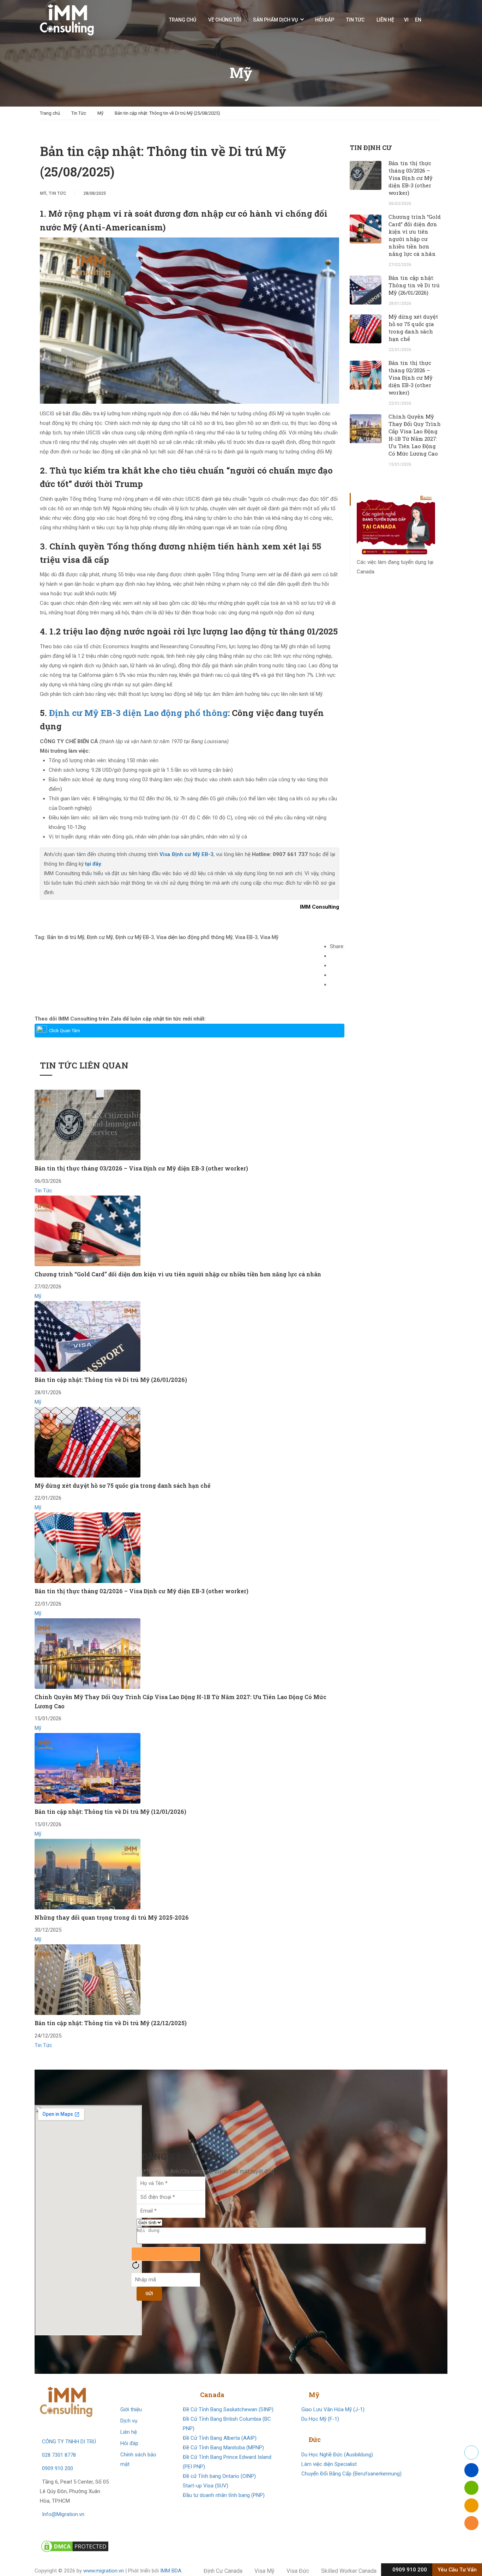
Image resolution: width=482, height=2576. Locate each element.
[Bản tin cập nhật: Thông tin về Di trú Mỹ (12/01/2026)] (88, 1768)
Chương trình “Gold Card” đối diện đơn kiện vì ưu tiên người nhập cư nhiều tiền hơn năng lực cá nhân (178, 1274)
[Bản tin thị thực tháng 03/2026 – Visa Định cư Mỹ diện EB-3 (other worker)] (88, 1125)
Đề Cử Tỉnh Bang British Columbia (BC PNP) (227, 2424)
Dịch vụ (129, 2421)
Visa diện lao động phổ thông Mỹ (194, 937)
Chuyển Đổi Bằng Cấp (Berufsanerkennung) (351, 2474)
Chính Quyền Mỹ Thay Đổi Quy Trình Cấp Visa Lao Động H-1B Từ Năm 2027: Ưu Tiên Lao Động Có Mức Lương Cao (415, 435)
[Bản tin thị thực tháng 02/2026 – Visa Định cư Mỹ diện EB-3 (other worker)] (88, 1547)
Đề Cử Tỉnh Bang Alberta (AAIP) (220, 2438)
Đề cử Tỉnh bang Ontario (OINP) (219, 2476)
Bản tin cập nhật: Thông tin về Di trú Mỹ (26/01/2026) (111, 1380)
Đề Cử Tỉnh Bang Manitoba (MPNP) (223, 2448)
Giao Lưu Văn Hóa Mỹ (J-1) (333, 2409)
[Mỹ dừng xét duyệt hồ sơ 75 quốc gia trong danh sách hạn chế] (88, 1442)
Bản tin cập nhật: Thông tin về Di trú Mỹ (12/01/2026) (110, 1811)
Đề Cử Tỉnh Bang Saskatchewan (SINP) (228, 2409)
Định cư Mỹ (100, 937)
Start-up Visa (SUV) (206, 2486)
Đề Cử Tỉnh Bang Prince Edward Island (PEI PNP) (227, 2462)
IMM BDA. (171, 2571)
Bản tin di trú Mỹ (66, 937)
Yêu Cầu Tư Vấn (457, 2570)
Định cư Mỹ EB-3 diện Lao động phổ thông (138, 713)
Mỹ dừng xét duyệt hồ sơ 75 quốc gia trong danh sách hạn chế (122, 1485)
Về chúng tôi (225, 20)
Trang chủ (183, 20)
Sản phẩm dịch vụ (275, 20)
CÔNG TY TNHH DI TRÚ (69, 2442)
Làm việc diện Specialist (329, 2464)
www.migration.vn (104, 2571)
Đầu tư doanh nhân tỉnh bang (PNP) (224, 2495)
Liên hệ (385, 20)
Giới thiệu (131, 2409)
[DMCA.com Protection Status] (75, 2546)
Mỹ (100, 113)
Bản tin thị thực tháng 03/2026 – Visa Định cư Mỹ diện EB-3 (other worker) (141, 1168)
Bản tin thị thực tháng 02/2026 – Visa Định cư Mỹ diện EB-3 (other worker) (141, 1591)
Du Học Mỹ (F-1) (320, 2419)
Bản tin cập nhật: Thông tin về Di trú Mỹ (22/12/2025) (111, 2023)
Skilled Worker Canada (349, 2571)
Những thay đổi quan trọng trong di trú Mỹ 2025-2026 (112, 1917)
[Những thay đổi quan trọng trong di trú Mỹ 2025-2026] (88, 1874)
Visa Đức (298, 2571)
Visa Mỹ (269, 937)
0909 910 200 (58, 2468)
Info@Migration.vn (63, 2514)
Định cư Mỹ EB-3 (135, 937)
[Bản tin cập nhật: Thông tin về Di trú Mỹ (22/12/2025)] (88, 1979)
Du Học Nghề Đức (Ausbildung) (337, 2455)
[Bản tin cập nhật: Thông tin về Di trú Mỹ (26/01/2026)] (88, 1336)
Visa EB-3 (246, 937)
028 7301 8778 (59, 2455)
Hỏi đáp (325, 20)
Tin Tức (355, 20)
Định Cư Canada (223, 2571)
